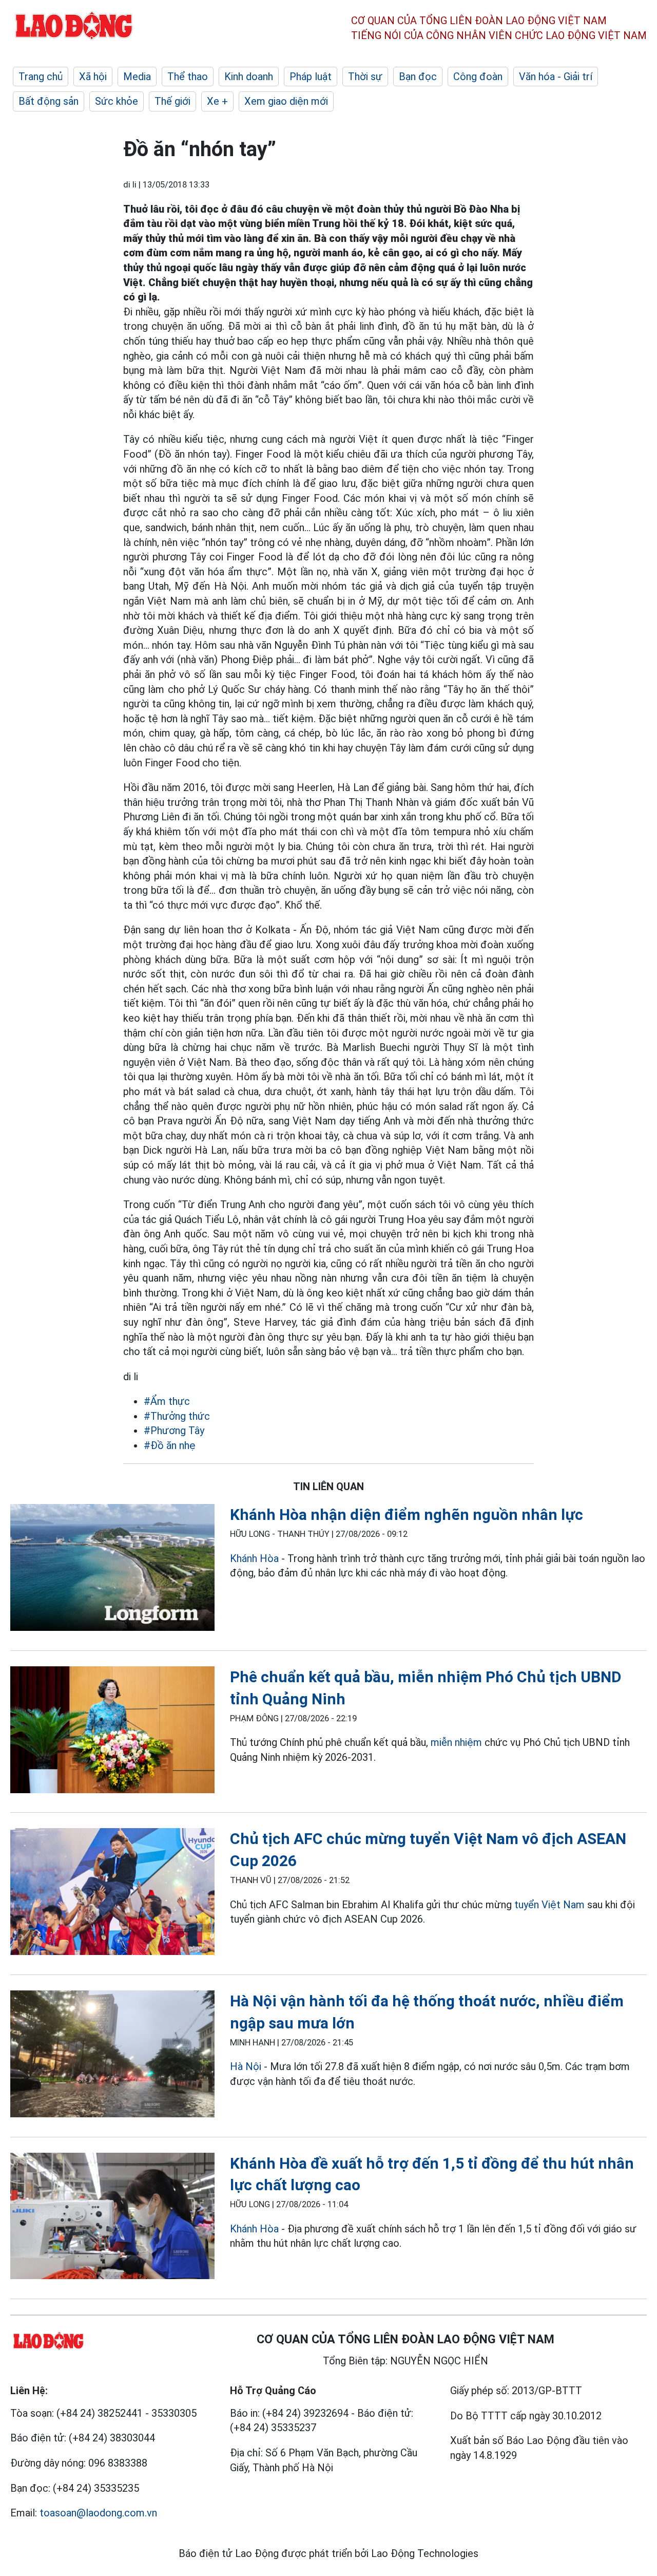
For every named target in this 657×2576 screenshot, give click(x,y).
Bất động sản (49, 101)
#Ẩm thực (167, 1401)
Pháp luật (311, 77)
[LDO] (112, 1569)
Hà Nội (246, 2066)
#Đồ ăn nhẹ (170, 1445)
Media (137, 77)
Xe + (217, 101)
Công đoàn (478, 77)
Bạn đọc (418, 77)
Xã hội (93, 77)
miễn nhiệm (456, 1742)
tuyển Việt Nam (549, 1905)
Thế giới (172, 101)
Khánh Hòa (254, 1558)
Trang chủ (41, 77)
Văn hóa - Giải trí (556, 77)
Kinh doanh (249, 77)
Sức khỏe (117, 101)
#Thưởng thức (177, 1416)
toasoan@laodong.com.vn (98, 2513)
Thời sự (365, 77)
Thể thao (188, 77)
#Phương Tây (174, 1431)
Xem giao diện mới (286, 101)
